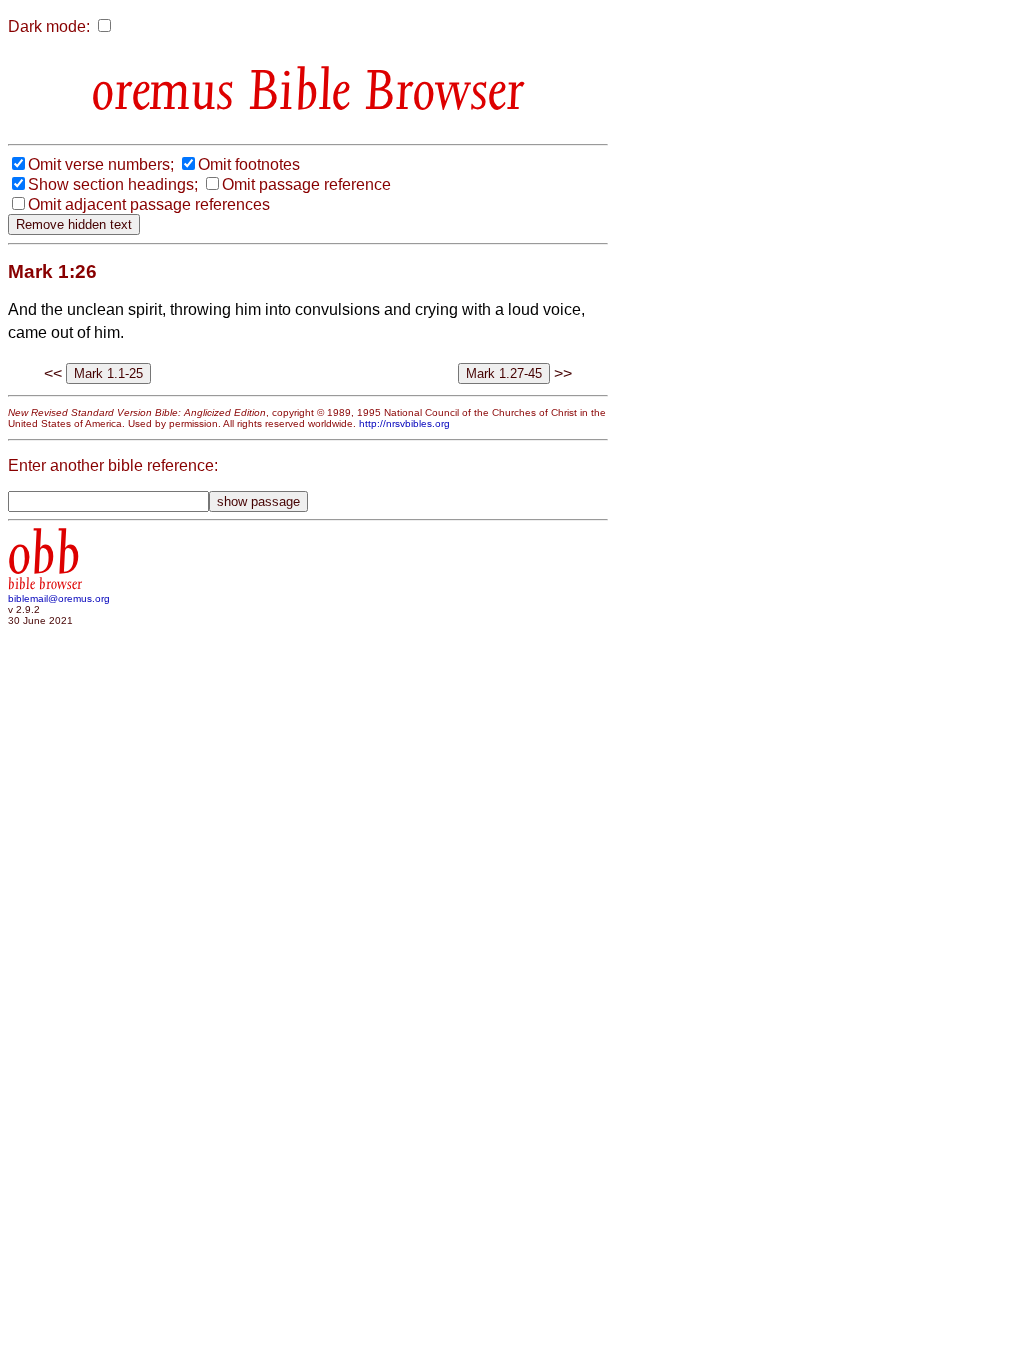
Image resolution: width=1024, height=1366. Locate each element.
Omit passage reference (306, 184)
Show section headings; (113, 184)
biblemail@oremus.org (59, 598)
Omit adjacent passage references (149, 204)
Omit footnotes (249, 164)
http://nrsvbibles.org (404, 423)
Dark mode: (49, 26)
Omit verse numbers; (101, 164)
